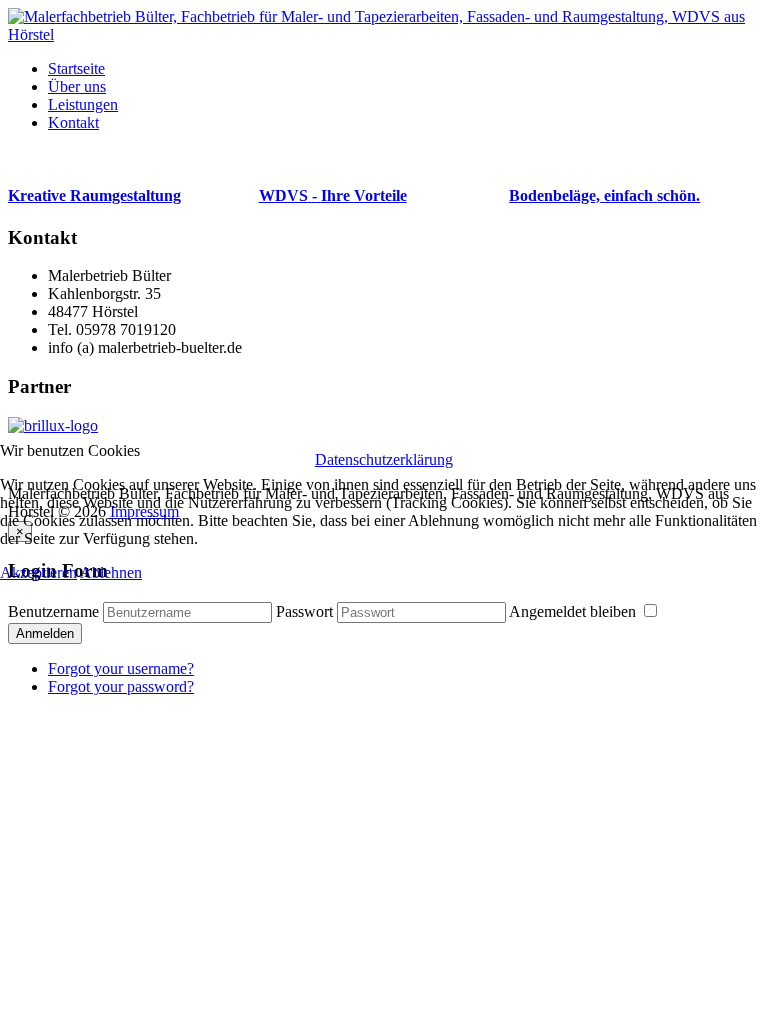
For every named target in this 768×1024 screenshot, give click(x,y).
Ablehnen (111, 572)
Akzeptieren (38, 572)
